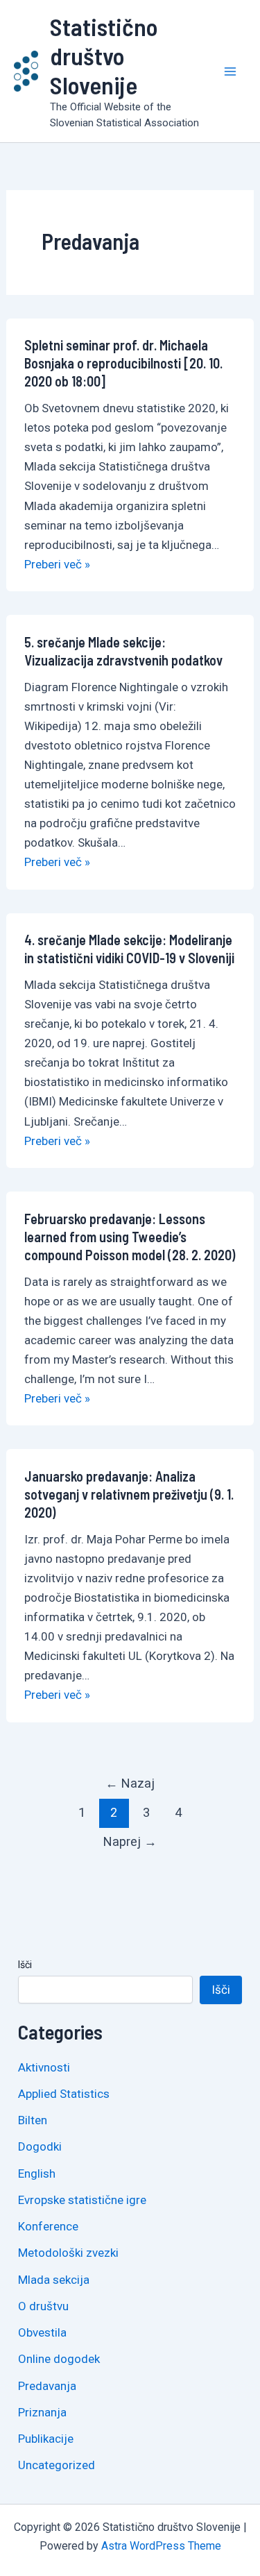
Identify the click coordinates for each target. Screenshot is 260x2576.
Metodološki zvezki (68, 2253)
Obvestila (42, 2332)
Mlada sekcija (54, 2280)
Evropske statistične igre (82, 2200)
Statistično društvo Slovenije (104, 56)
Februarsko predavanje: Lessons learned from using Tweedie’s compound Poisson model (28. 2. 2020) (130, 1237)
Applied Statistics (64, 2094)
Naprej (130, 1841)
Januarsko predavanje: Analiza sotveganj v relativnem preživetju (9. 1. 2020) (129, 1494)
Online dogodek (59, 2359)
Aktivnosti (44, 2067)
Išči (25, 1965)
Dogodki (40, 2146)
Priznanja (42, 2412)
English (37, 2173)
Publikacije (46, 2439)
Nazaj (130, 1783)
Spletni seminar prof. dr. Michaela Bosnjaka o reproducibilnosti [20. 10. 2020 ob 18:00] (123, 363)
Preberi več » (57, 564)
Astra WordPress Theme (161, 2546)
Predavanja (47, 2386)
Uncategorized (57, 2465)
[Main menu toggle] (231, 71)
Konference (48, 2226)
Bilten (33, 2120)
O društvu (43, 2306)
